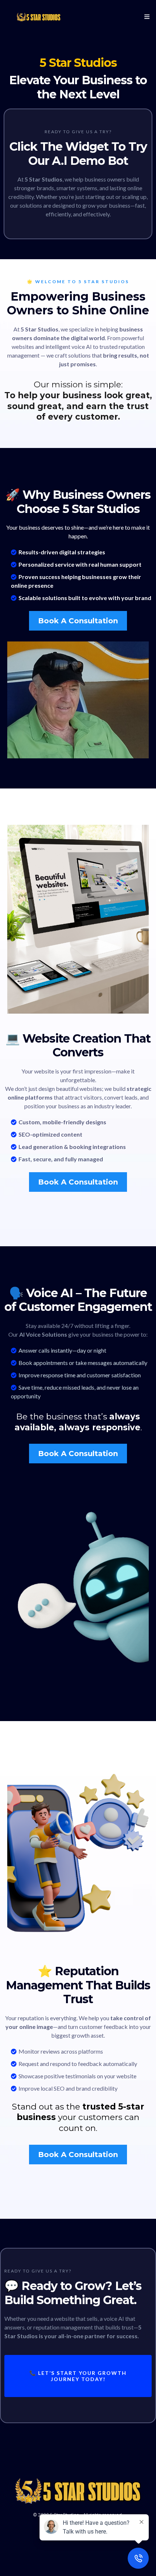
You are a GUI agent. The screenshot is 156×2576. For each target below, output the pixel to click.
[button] (146, 17)
